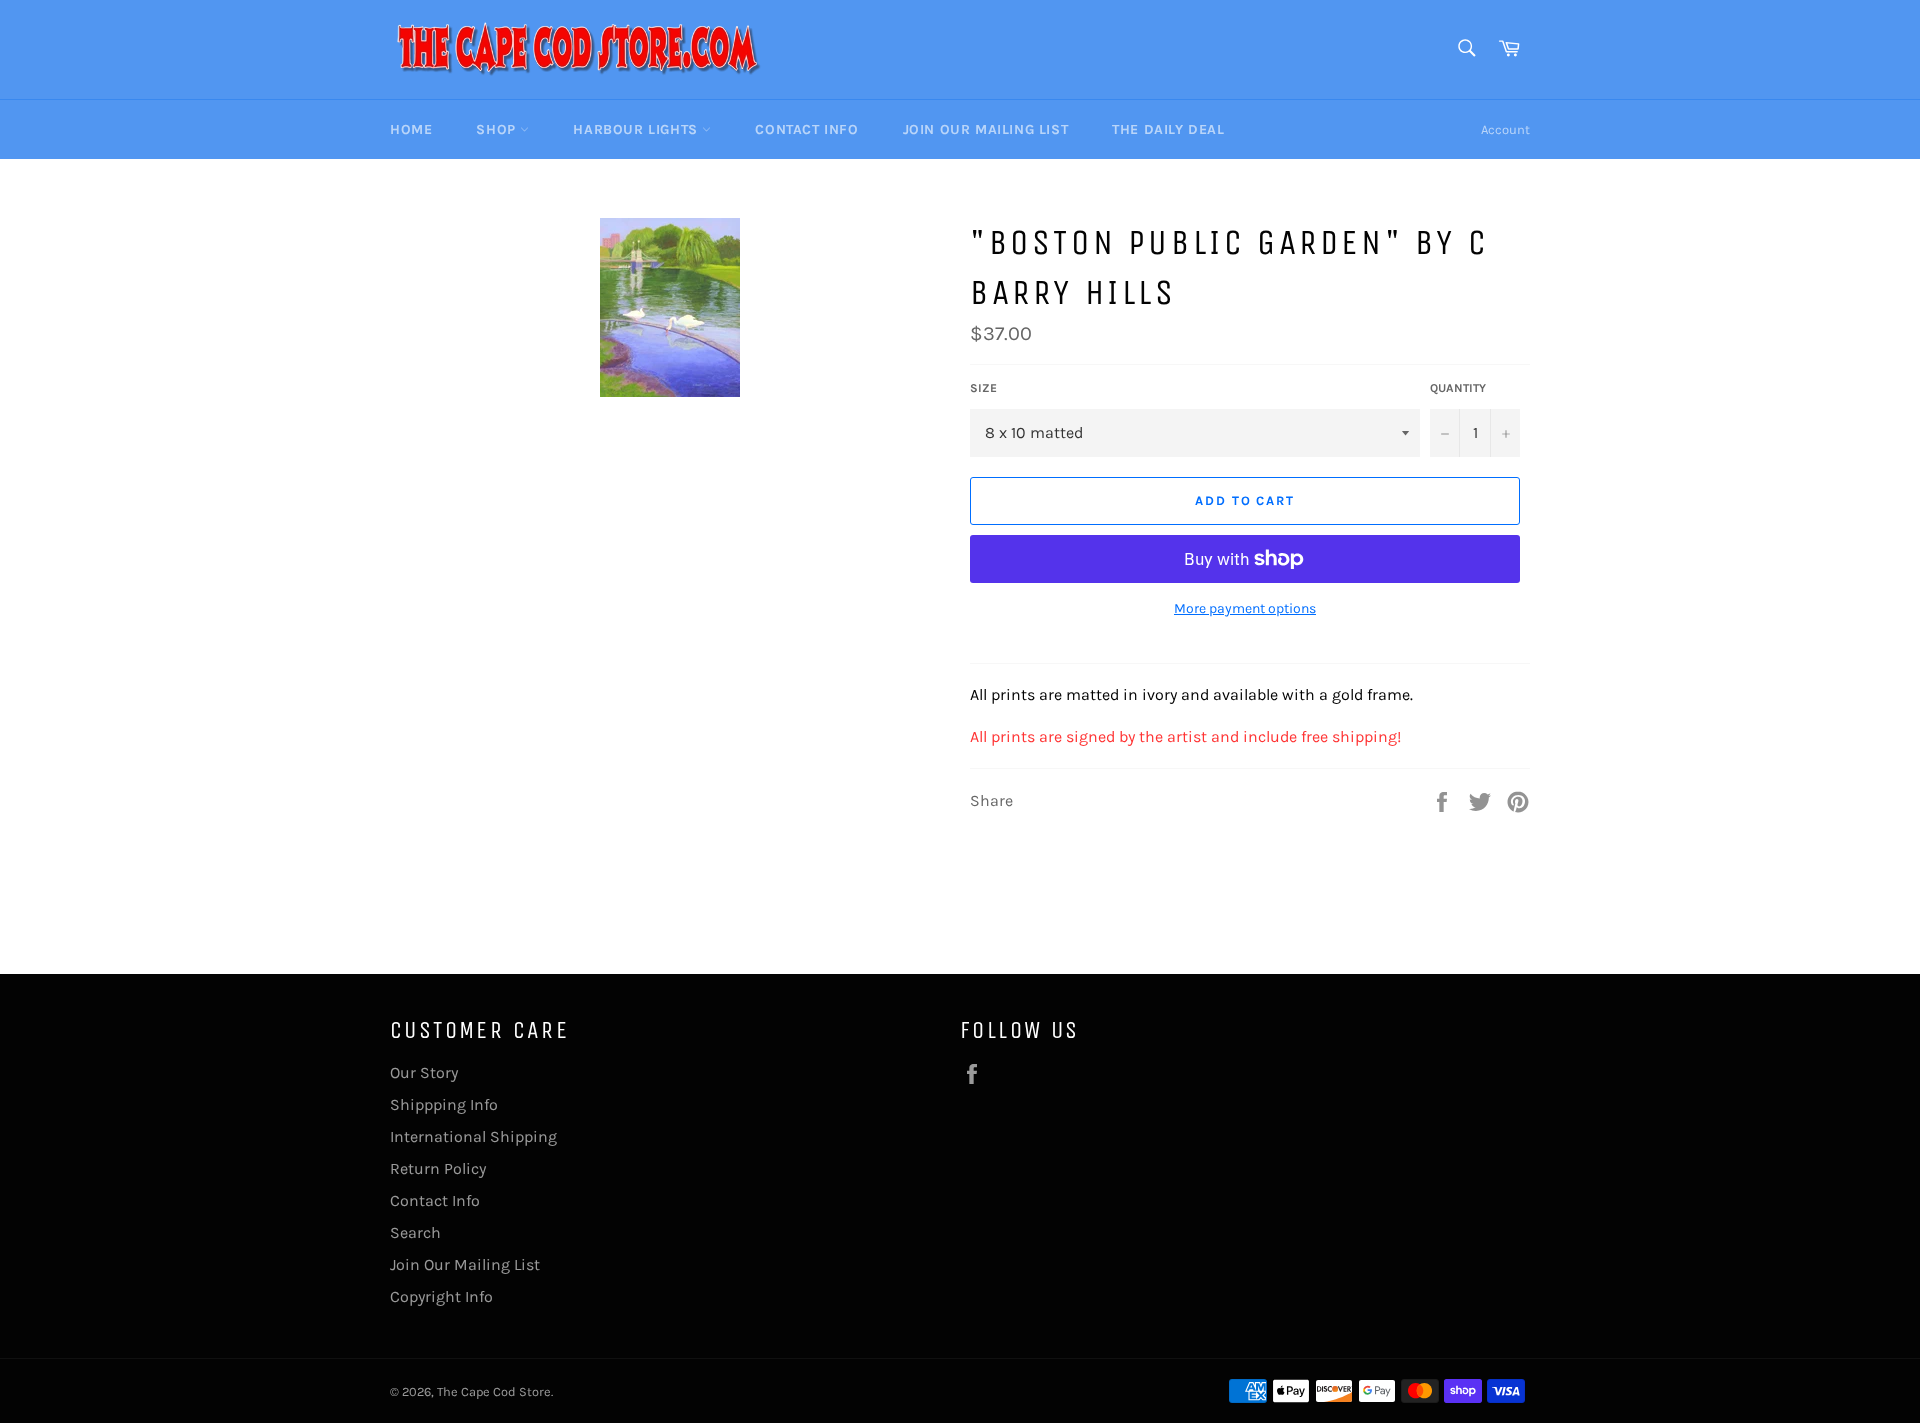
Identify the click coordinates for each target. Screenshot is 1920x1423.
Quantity (1458, 388)
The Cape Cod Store (494, 1391)
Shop (498, 129)
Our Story (424, 1072)
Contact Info (806, 129)
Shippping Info (444, 1104)
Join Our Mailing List (986, 129)
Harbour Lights (637, 129)
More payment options (1245, 608)
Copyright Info (441, 1296)
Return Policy (438, 1168)
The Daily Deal (1168, 129)
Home (411, 129)
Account (1505, 129)
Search (415, 1232)
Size (983, 388)
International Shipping (473, 1136)
